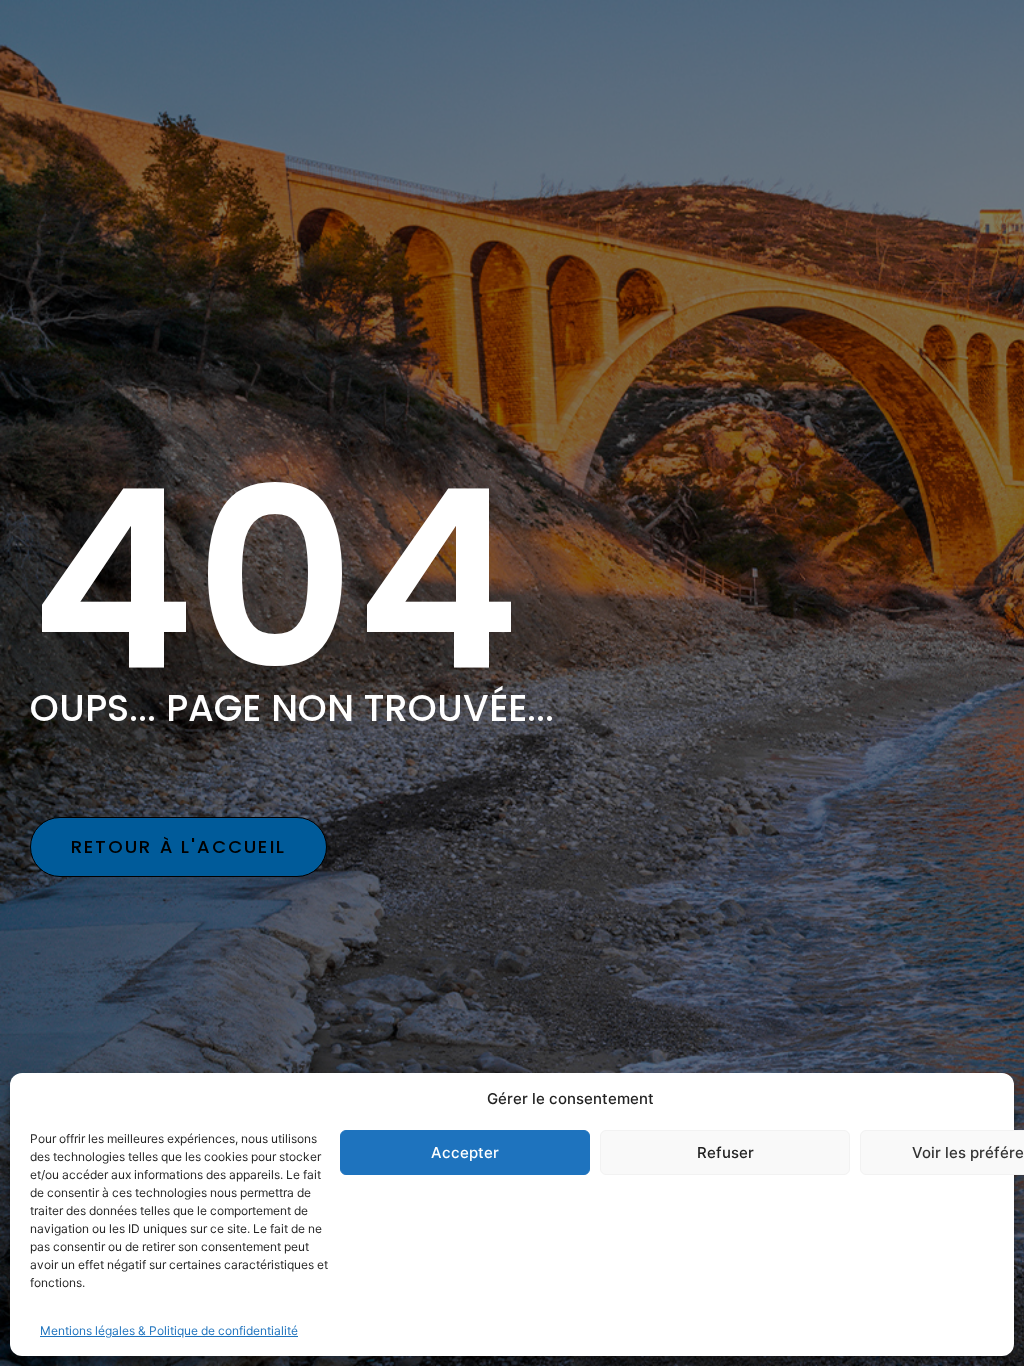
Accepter (465, 1152)
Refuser (725, 1152)
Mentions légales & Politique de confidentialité (169, 1330)
